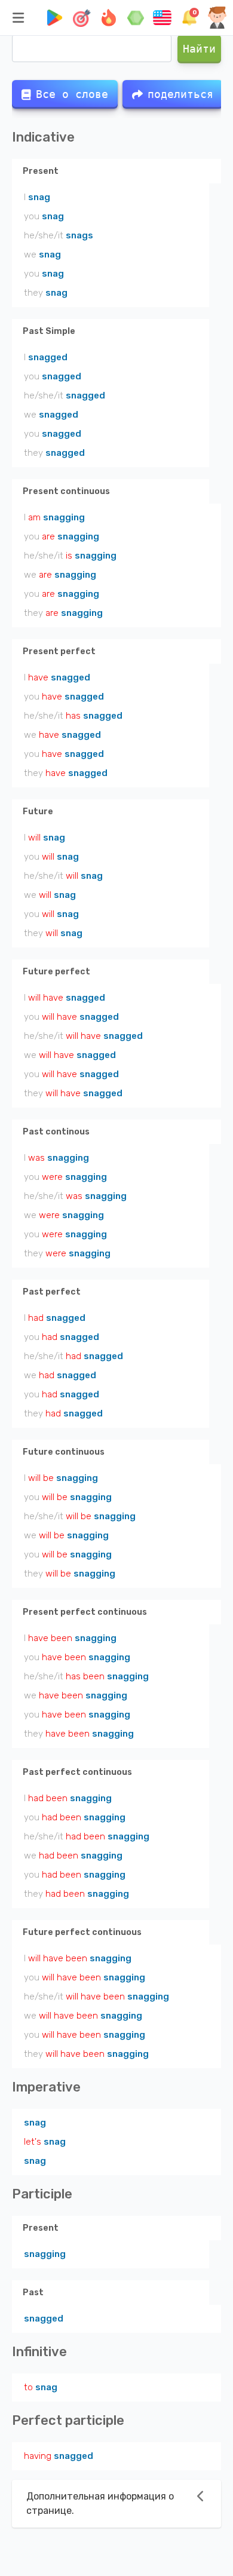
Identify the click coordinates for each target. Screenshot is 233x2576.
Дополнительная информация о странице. (100, 2503)
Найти (199, 49)
